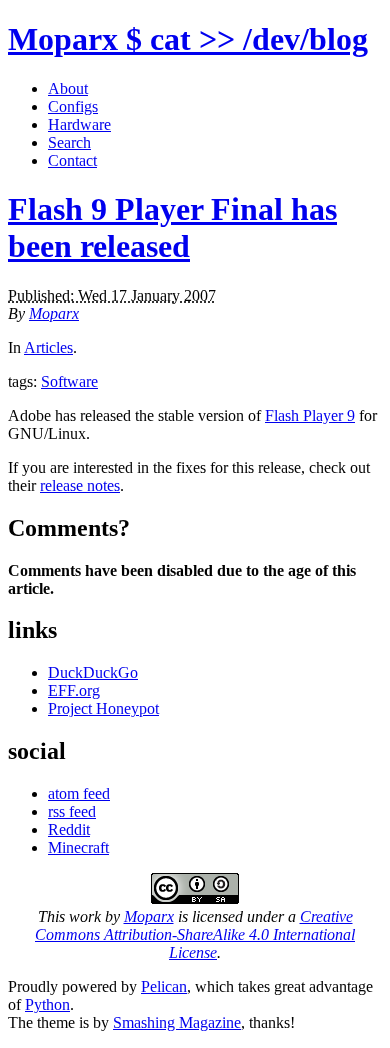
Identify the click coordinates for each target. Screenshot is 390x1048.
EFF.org (74, 690)
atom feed (79, 793)
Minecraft (78, 847)
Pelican (164, 986)
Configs (73, 106)
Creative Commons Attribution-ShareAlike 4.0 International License (195, 934)
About (68, 88)
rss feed (72, 811)
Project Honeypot (103, 708)
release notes (80, 485)
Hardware (79, 124)
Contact (72, 160)
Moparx (188, 39)
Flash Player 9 (310, 415)
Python (47, 1004)
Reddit (69, 829)
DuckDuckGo (93, 672)
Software (69, 381)
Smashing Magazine (177, 1022)
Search (69, 142)
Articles (48, 347)
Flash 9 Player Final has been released (172, 227)
